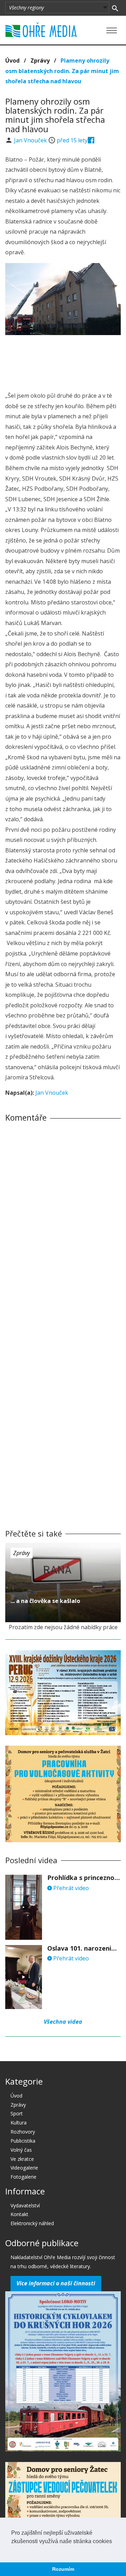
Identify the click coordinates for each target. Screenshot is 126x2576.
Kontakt (19, 2214)
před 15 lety (72, 140)
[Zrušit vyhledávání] (115, 8)
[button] (12, 2550)
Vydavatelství (25, 2205)
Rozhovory (23, 2132)
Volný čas (21, 2150)
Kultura (19, 2123)
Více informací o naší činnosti (56, 2283)
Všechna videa (63, 2022)
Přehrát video (70, 1888)
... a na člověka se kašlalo (45, 1601)
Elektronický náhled (32, 2223)
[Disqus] (63, 1225)
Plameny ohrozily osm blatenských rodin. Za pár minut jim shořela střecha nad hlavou (62, 71)
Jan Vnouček (31, 140)
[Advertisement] (63, 361)
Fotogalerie (23, 2177)
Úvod (12, 61)
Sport (17, 2113)
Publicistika (23, 2141)
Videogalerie (24, 2168)
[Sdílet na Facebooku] (91, 140)
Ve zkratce (22, 2159)
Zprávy (40, 61)
